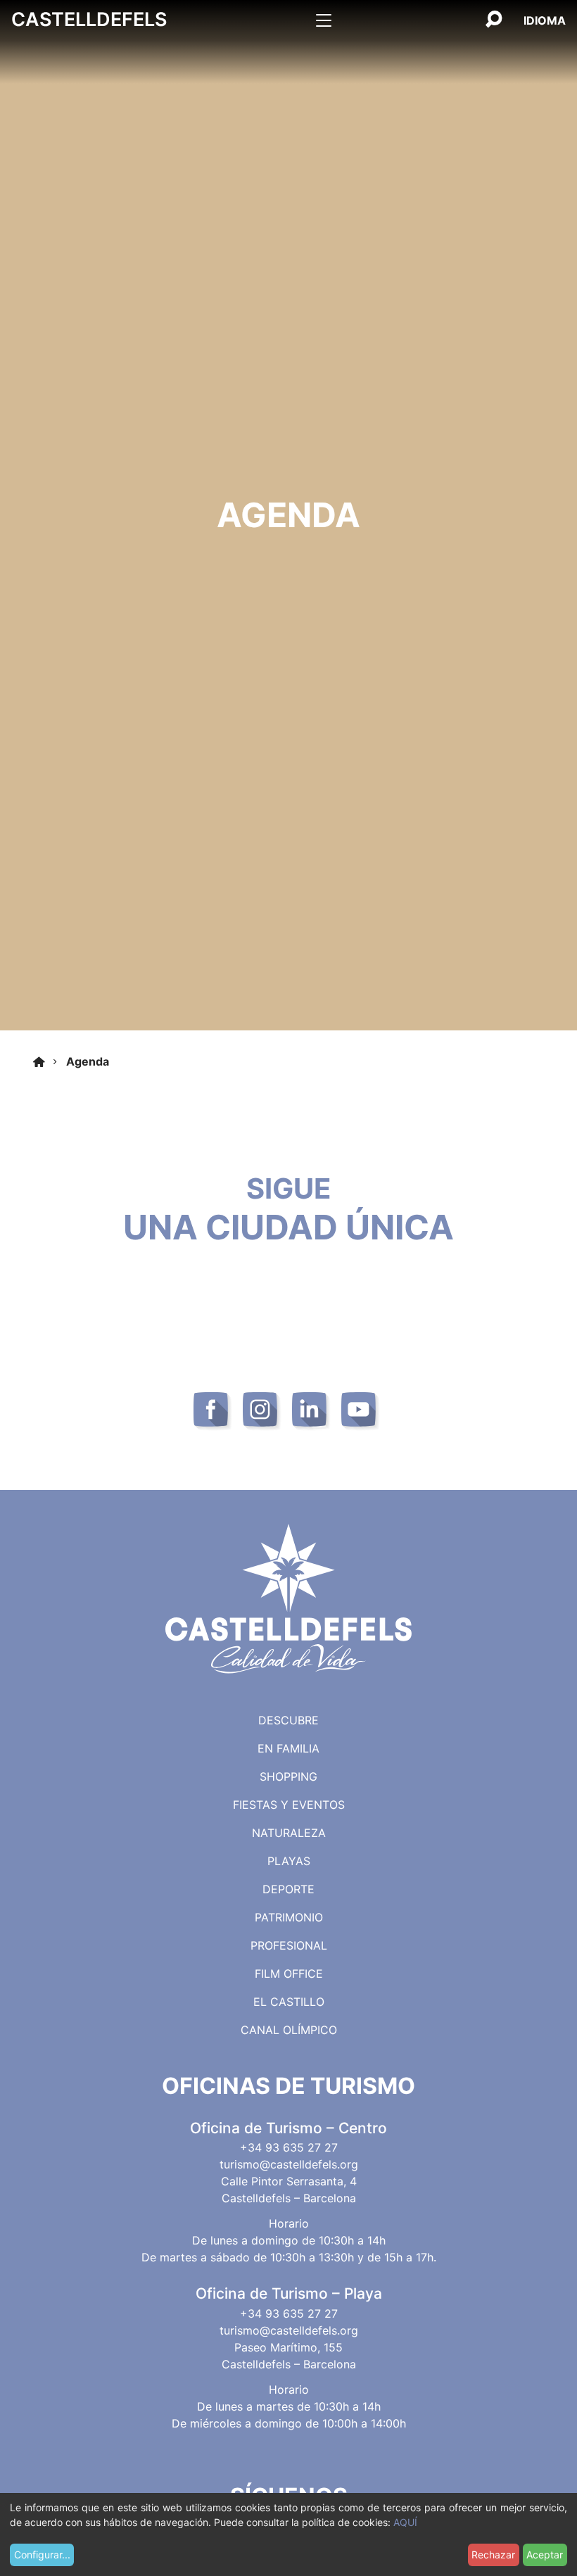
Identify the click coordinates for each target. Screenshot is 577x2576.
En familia (288, 1748)
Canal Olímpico (289, 2030)
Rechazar (493, 2555)
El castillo (289, 2002)
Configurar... (42, 2555)
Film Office (289, 1974)
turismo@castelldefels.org (289, 2164)
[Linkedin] (311, 1412)
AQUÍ (405, 2522)
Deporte (288, 1889)
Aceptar (545, 2555)
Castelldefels (89, 19)
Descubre (288, 1720)
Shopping (288, 1776)
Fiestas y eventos (289, 1805)
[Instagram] (262, 1412)
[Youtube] (361, 1412)
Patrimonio (289, 1917)
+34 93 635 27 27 (289, 2147)
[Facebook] (213, 1412)
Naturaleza (289, 1833)
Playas (289, 1861)
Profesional (289, 1945)
